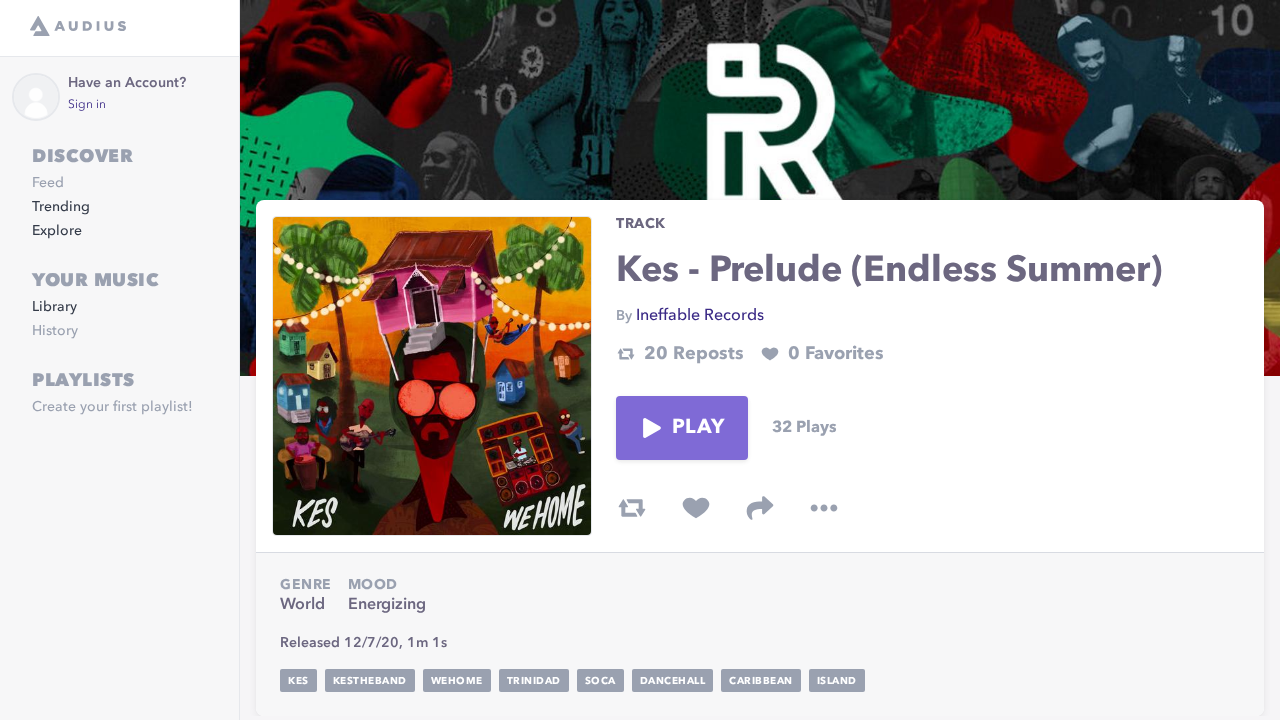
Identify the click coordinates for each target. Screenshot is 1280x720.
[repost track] (632, 508)
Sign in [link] (87, 105)
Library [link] (54, 307)
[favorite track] (696, 508)
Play (698, 428)
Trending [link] (61, 207)
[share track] (760, 508)
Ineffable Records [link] (700, 316)
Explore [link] (57, 231)
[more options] (824, 508)
